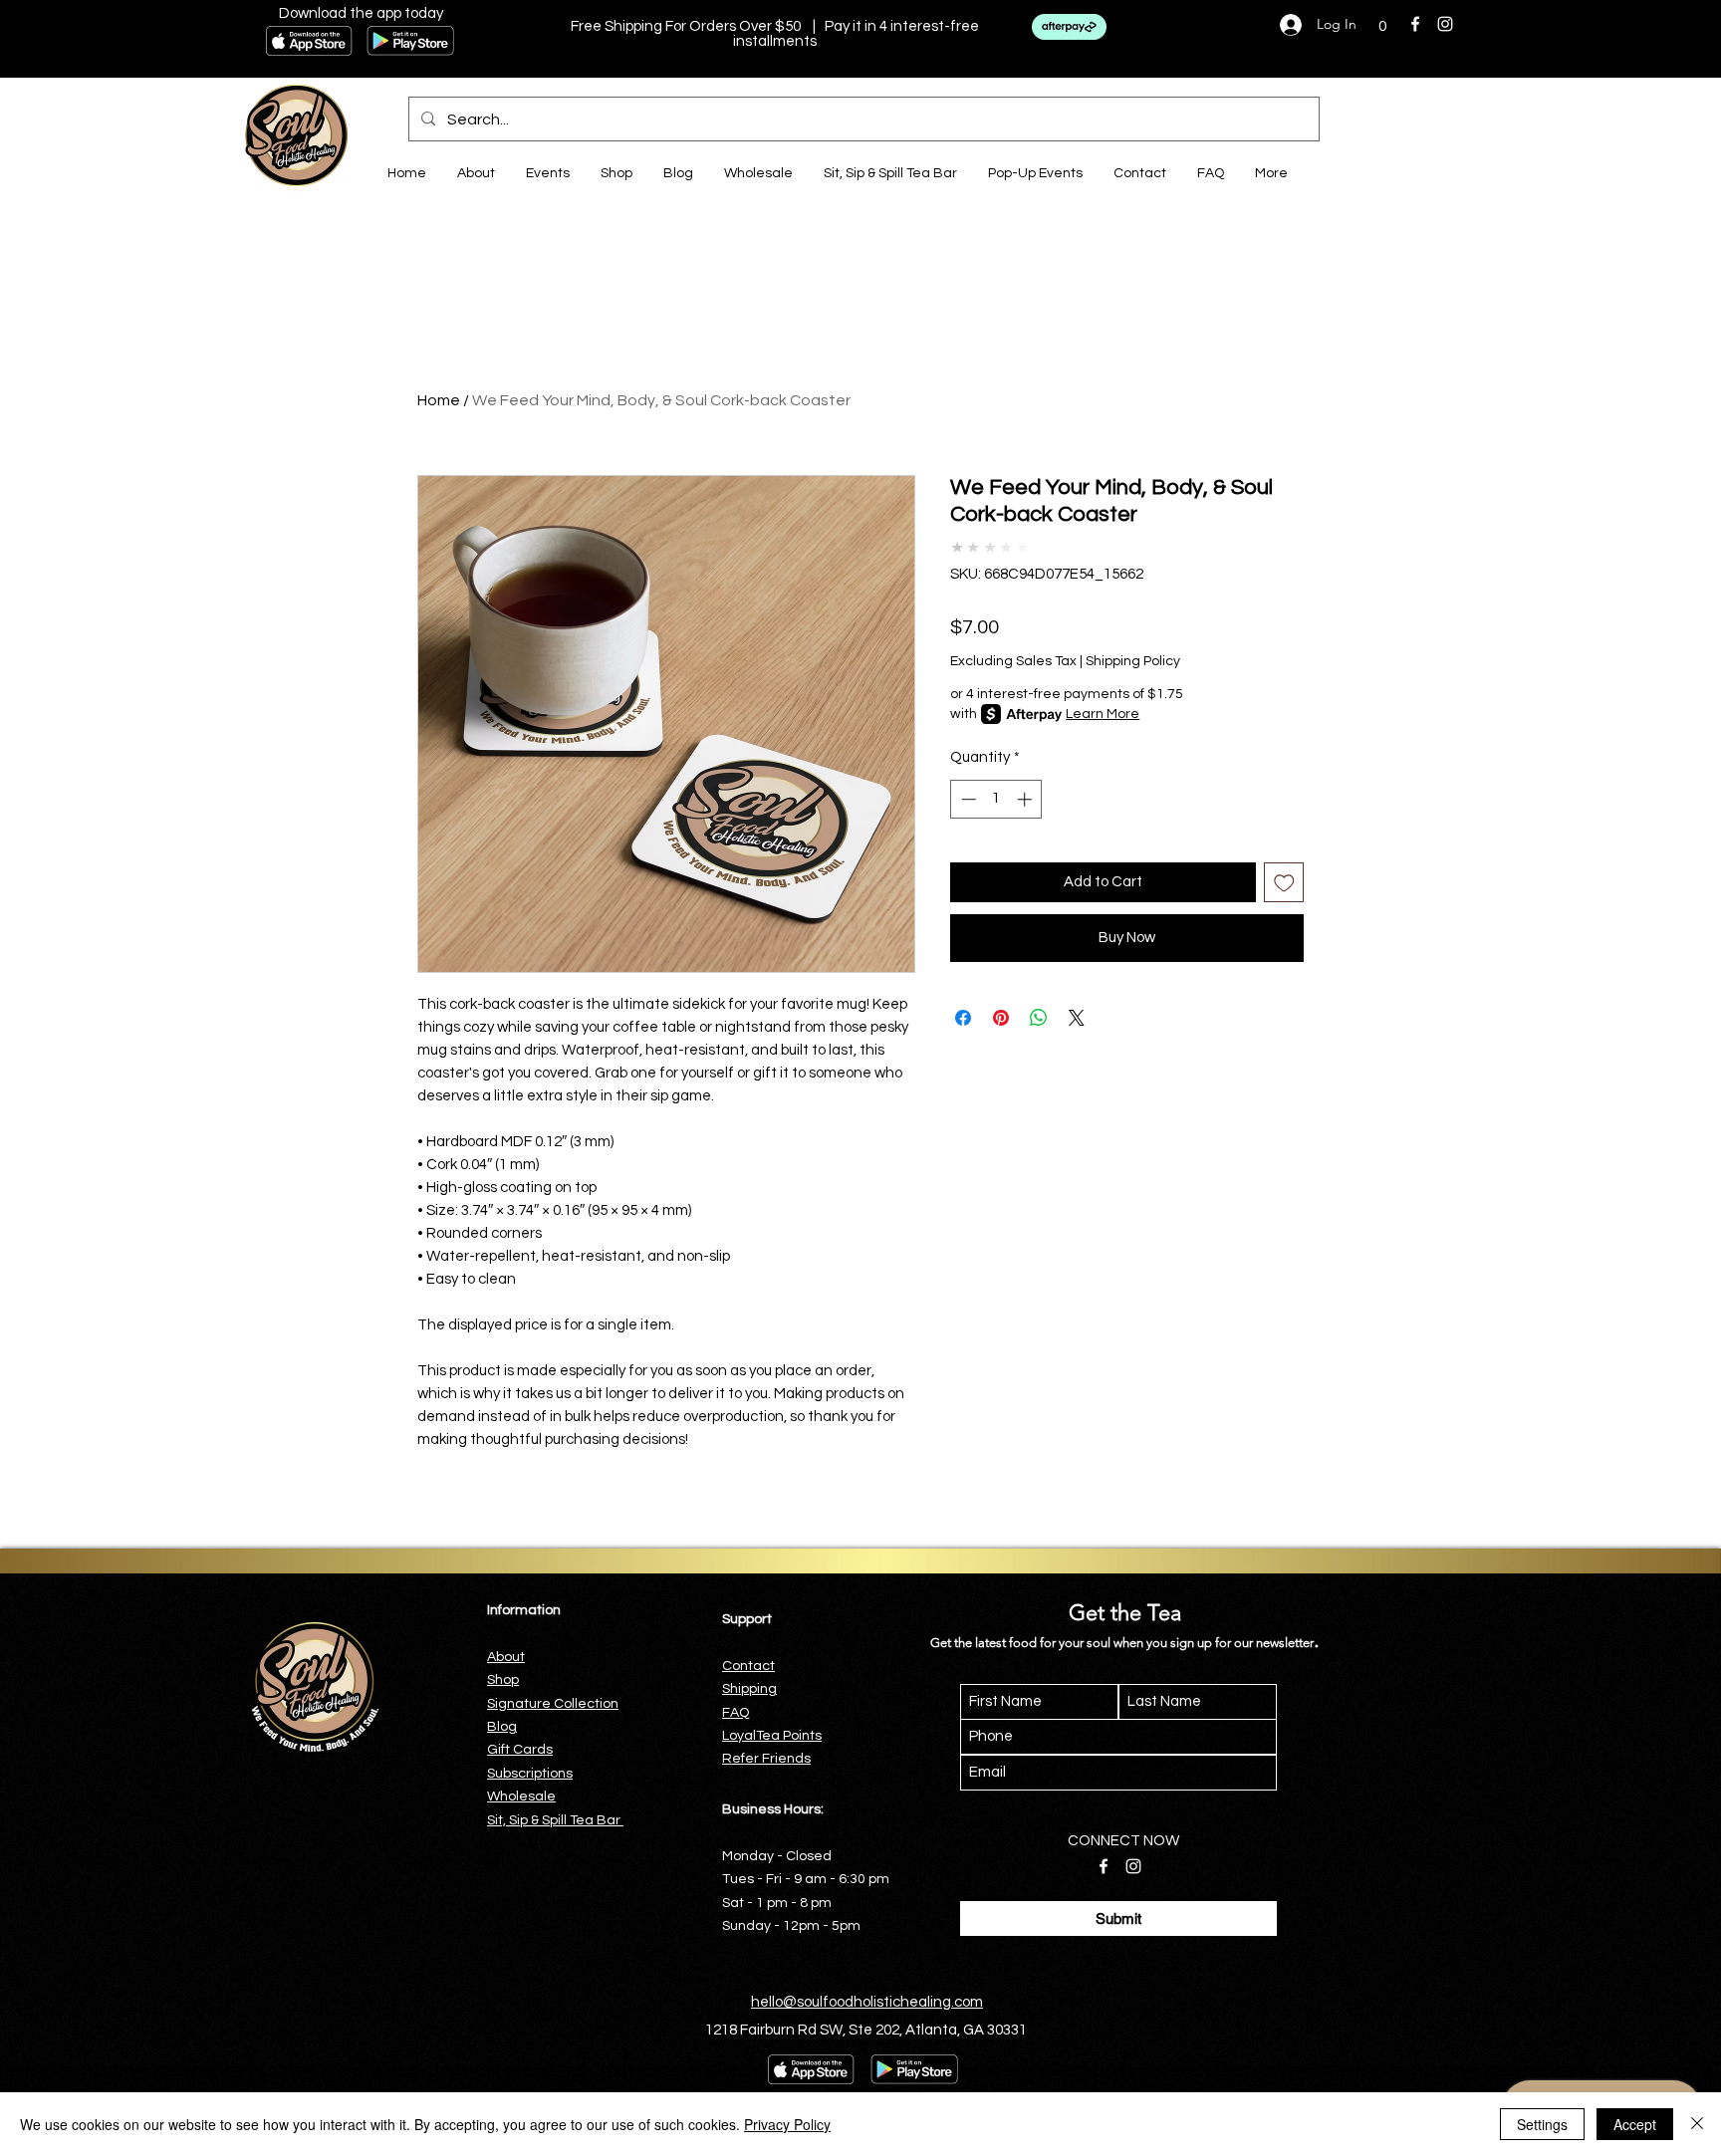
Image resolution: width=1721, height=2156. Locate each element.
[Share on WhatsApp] (1039, 1018)
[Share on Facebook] (963, 1018)
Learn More (1103, 714)
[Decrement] (967, 799)
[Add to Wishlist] (1284, 883)
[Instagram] (1445, 24)
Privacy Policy (787, 2124)
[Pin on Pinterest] (1001, 1018)
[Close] (1697, 2124)
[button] (1382, 25)
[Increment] (1026, 799)
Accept (1635, 2124)
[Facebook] (1415, 24)
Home (439, 400)
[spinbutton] (996, 799)
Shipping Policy (1133, 661)
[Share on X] (1077, 1018)
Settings (1542, 2124)
